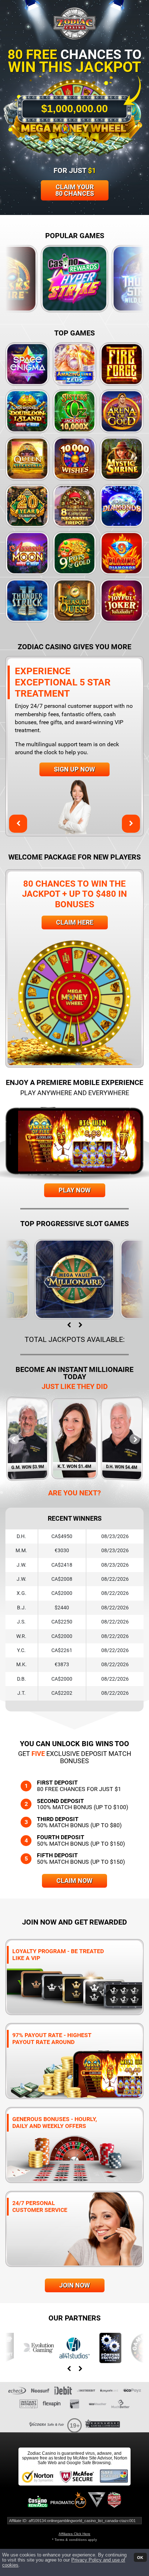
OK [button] (140, 2557)
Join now (75, 2285)
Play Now (75, 1190)
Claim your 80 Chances (75, 190)
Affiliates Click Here (74, 2534)
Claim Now (74, 1881)
